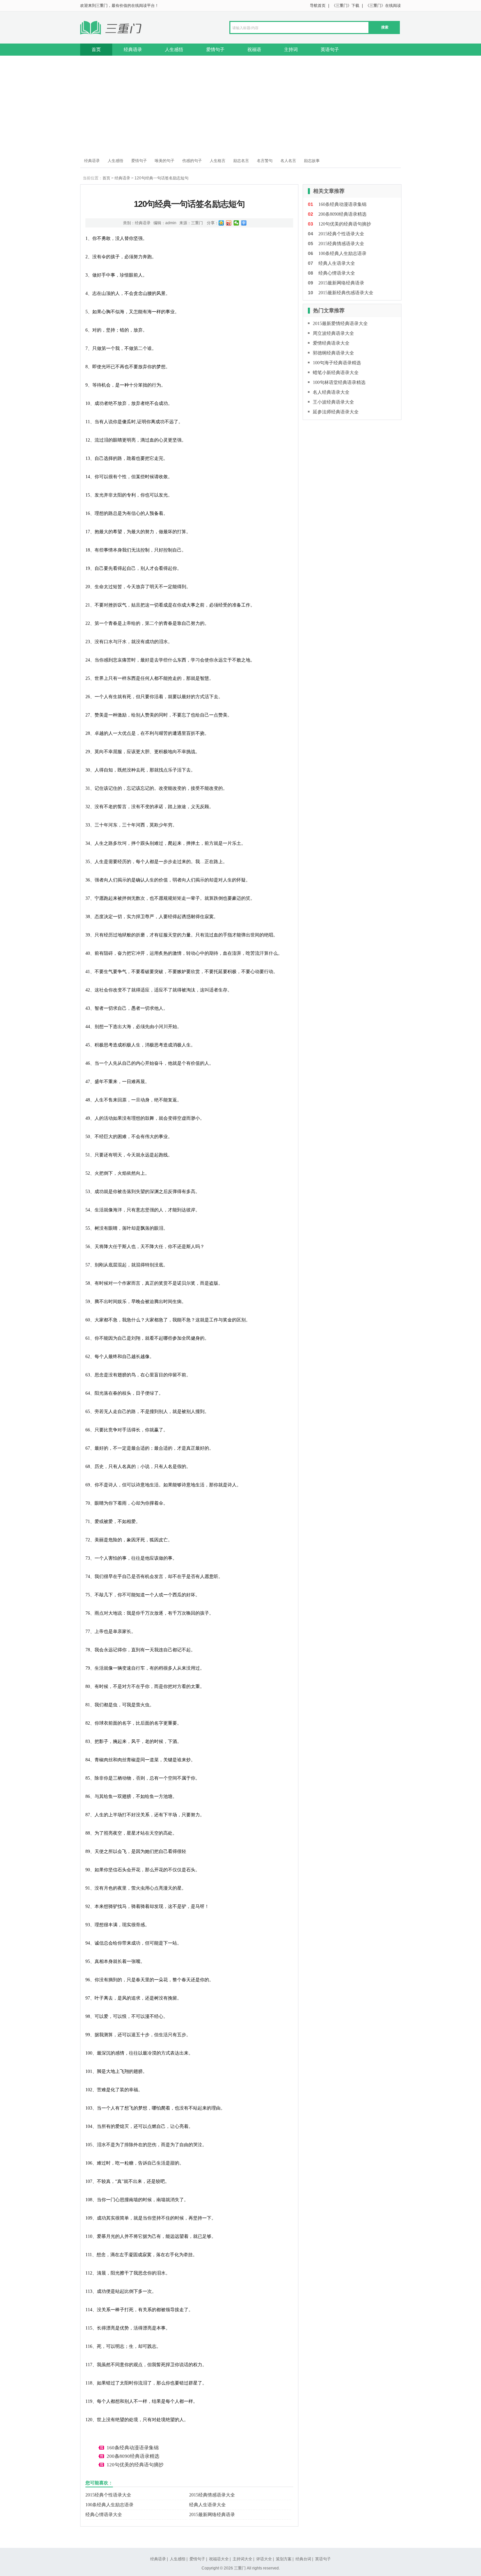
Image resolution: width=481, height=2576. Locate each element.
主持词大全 (242, 2559)
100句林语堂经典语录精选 (339, 382)
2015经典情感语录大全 (212, 2495)
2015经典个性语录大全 (108, 2495)
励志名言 (241, 161)
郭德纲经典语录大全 (333, 353)
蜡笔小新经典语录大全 (336, 373)
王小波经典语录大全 (333, 402)
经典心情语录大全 (104, 2515)
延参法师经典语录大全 (336, 412)
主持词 (291, 49)
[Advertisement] (240, 105)
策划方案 (284, 2559)
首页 (96, 49)
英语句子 (330, 49)
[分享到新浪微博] (229, 223)
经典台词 (303, 2559)
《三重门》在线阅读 (383, 6)
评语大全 (264, 2559)
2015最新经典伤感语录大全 (346, 293)
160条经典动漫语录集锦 (133, 2448)
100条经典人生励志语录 (109, 2505)
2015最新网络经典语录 (212, 2515)
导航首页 (318, 6)
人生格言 (218, 161)
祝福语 (254, 49)
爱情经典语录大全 (331, 343)
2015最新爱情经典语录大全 (340, 324)
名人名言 (288, 161)
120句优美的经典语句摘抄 (135, 2465)
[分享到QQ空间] (221, 223)
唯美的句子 (165, 161)
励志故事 (312, 161)
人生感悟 (174, 49)
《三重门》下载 (346, 6)
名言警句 (265, 161)
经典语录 (133, 49)
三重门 (197, 223)
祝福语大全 (219, 2559)
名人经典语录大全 (331, 392)
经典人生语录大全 (207, 2505)
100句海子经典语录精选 (337, 363)
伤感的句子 (192, 161)
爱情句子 (215, 49)
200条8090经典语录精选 (133, 2456)
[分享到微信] (236, 223)
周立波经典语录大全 (333, 333)
